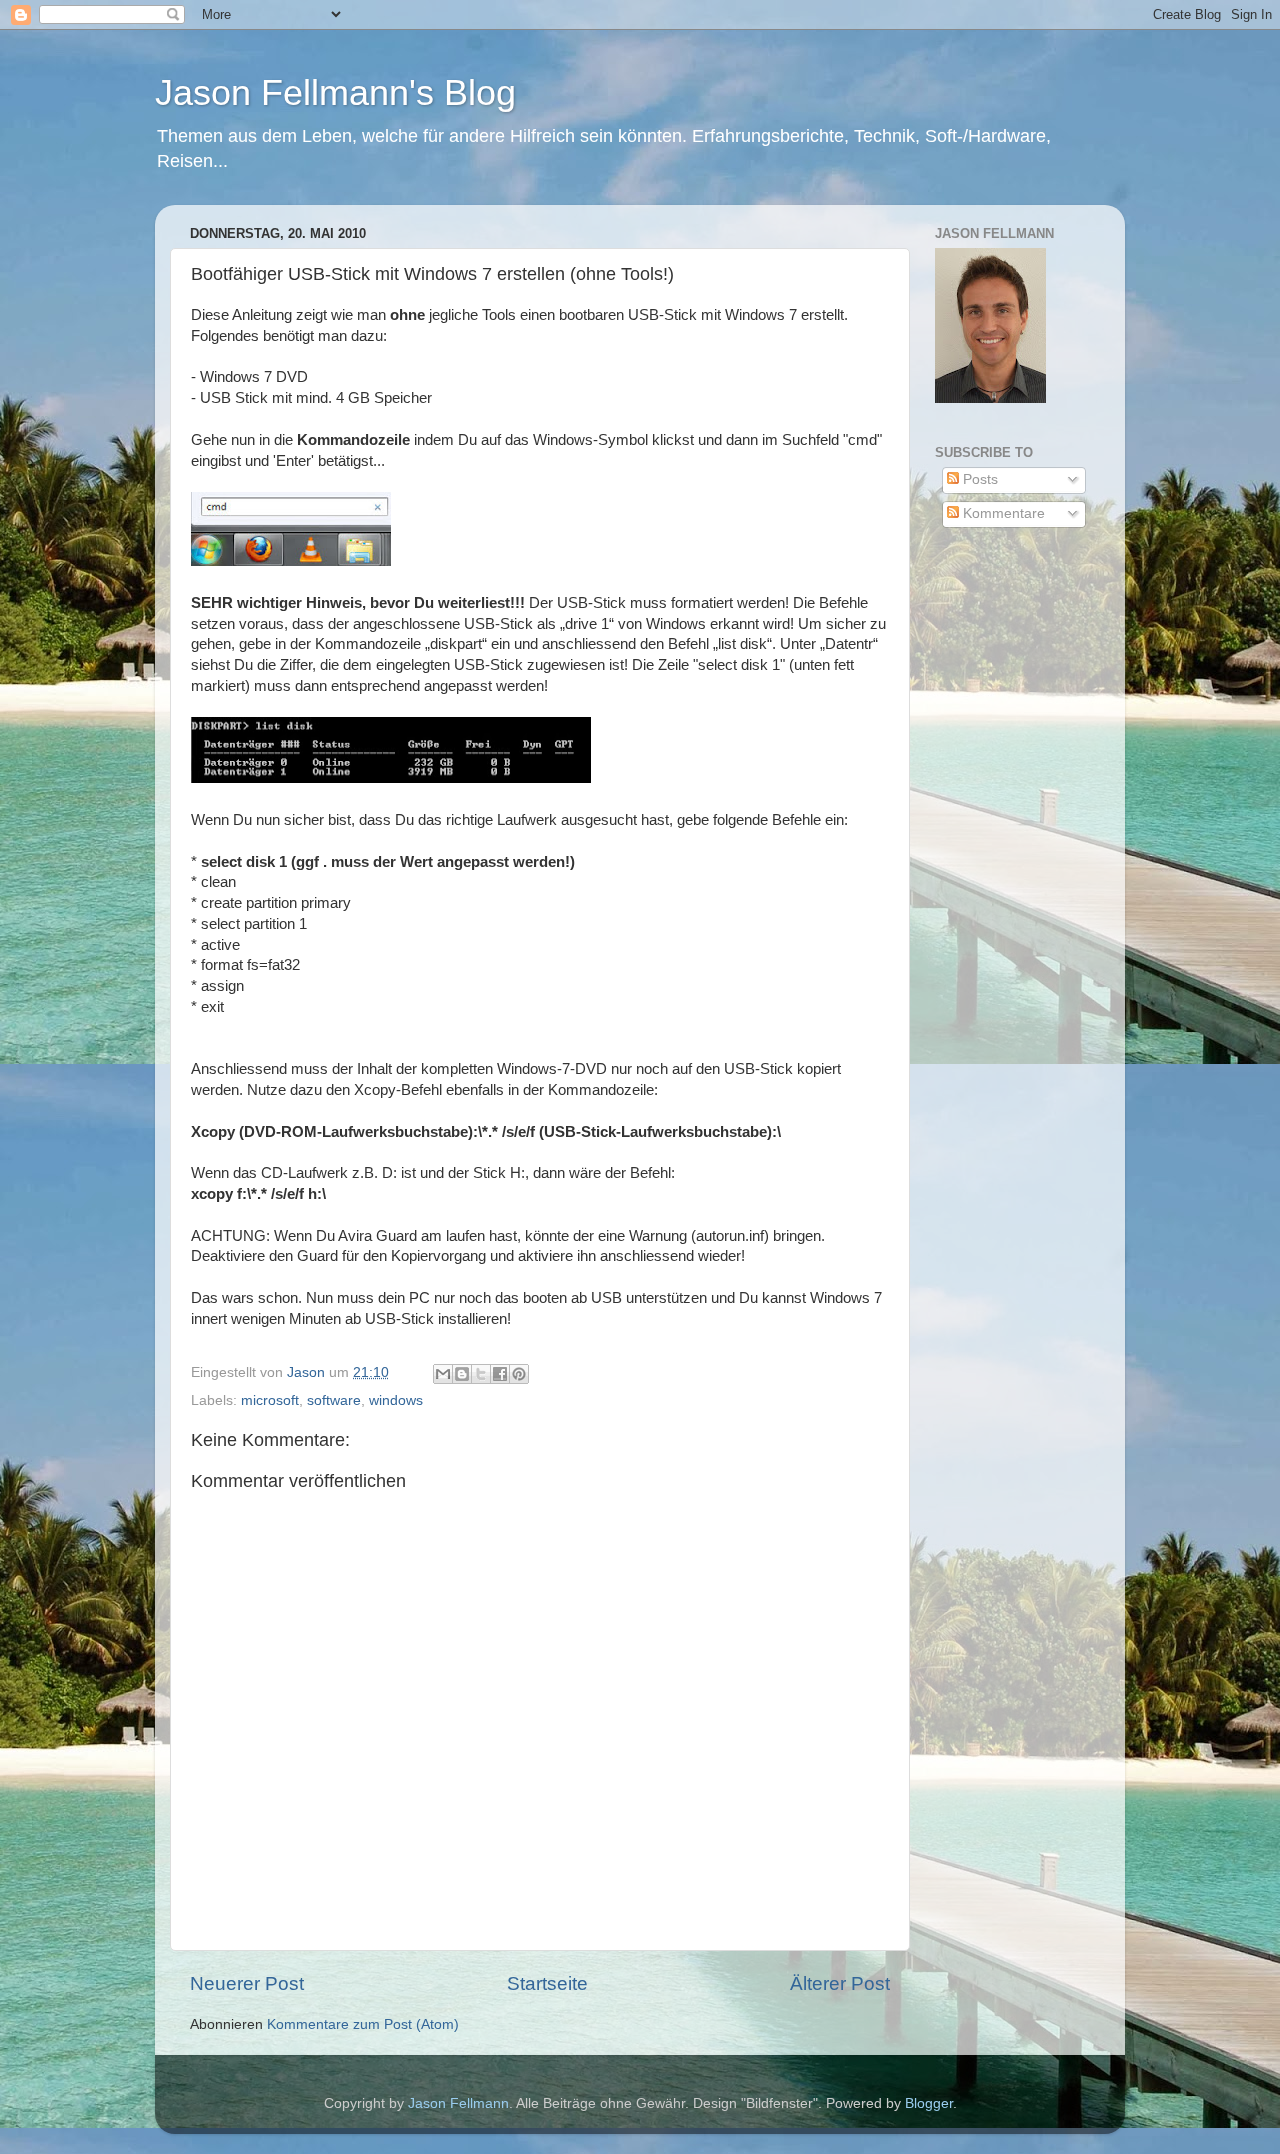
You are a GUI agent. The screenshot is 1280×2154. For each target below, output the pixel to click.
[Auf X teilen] (481, 1374)
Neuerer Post (247, 1983)
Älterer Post (840, 1983)
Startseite (547, 1983)
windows (396, 1400)
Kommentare (1002, 513)
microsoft (270, 1400)
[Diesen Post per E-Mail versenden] (443, 1374)
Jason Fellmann (458, 2103)
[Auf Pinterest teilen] (519, 1374)
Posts (978, 479)
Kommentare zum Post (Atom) (363, 2024)
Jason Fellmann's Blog (335, 92)
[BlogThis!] (462, 1374)
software (334, 1400)
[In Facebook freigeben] (500, 1374)
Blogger (929, 2103)
